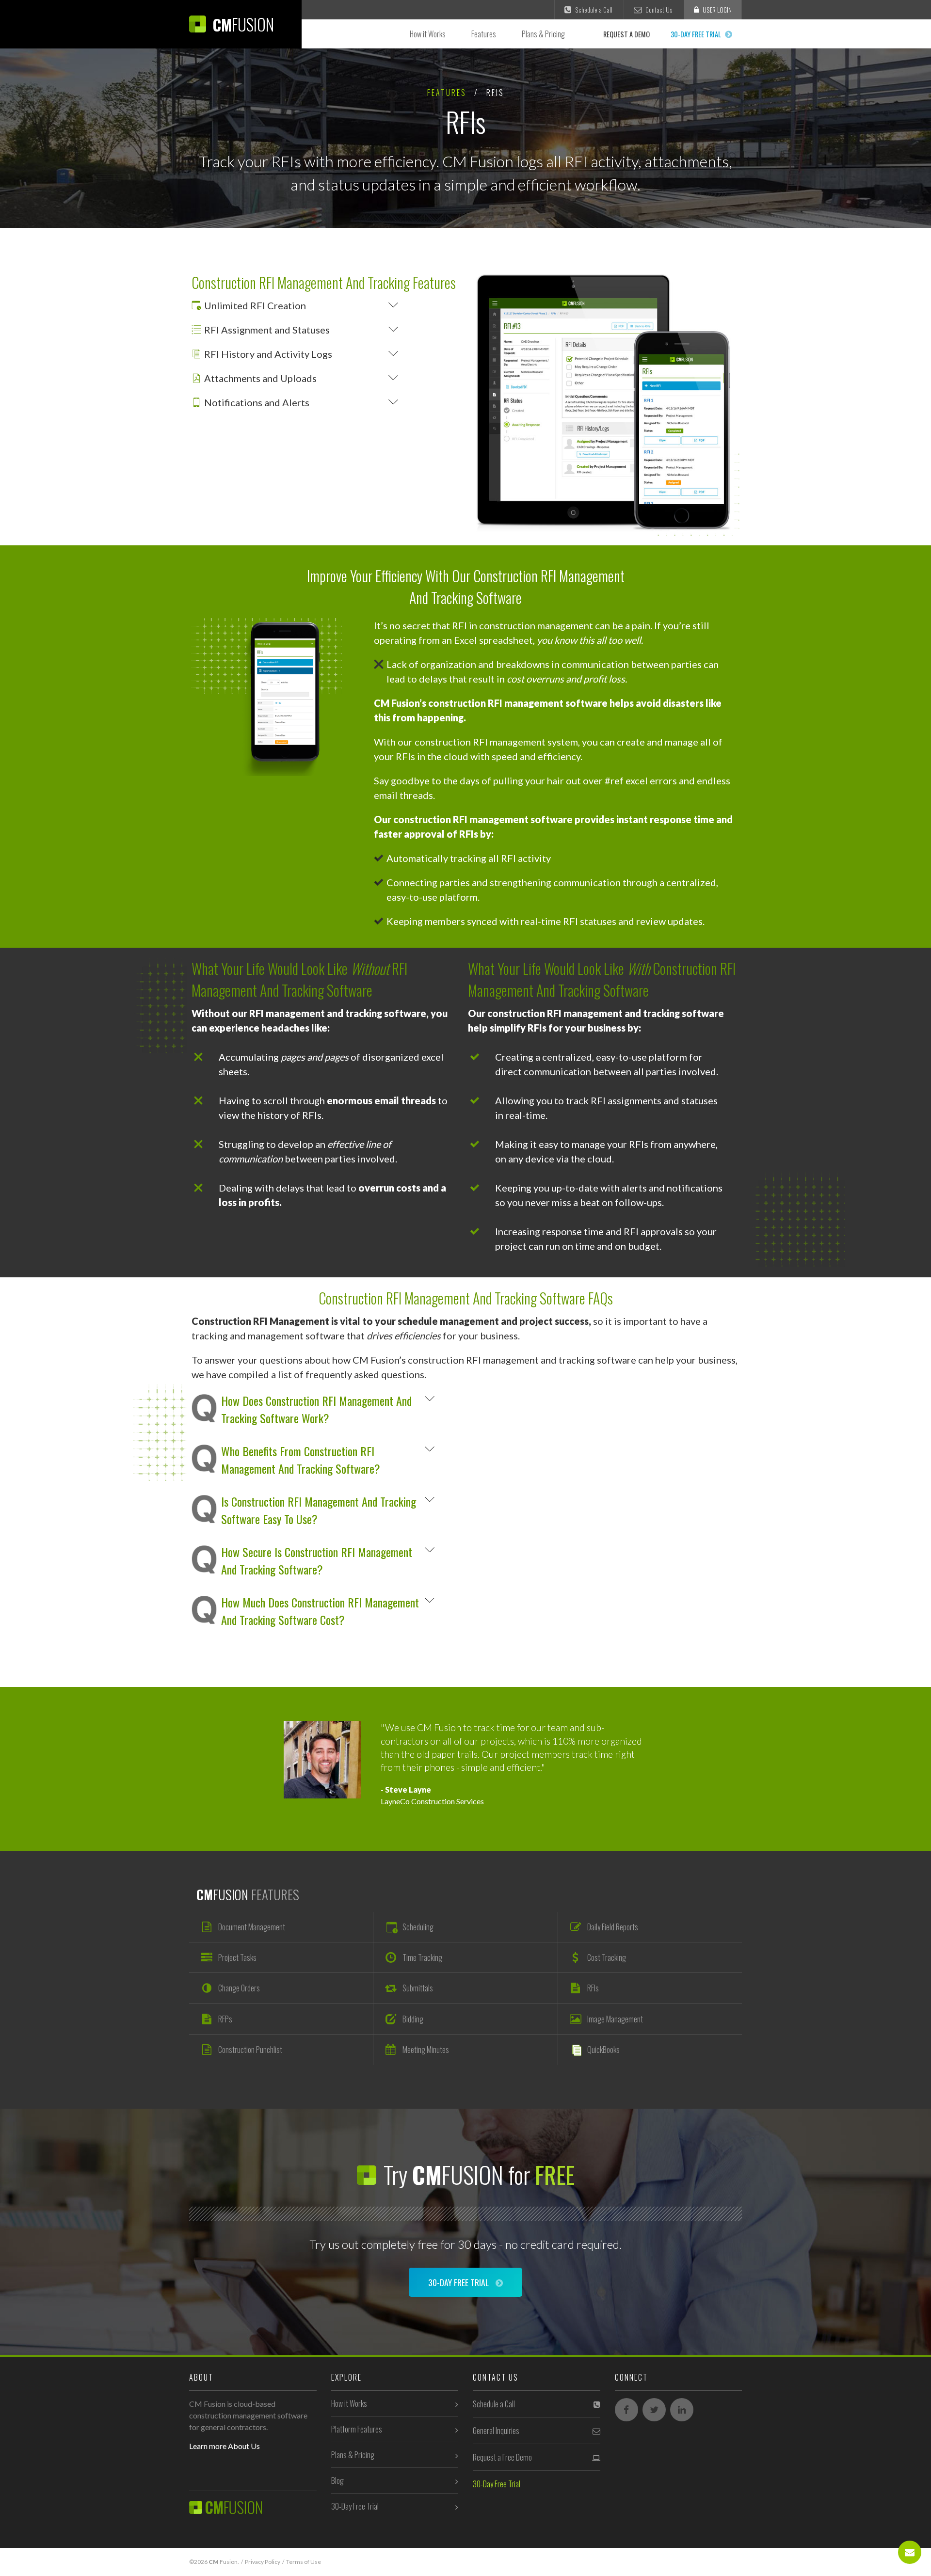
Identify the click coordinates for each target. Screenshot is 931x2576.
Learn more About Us (225, 2446)
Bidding (413, 2019)
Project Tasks (237, 1957)
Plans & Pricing (543, 34)
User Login (716, 10)
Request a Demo (626, 34)
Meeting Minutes (426, 2050)
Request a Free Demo (502, 2457)
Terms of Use (304, 2562)
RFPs (225, 2019)
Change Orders (239, 1988)
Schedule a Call (593, 10)
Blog (337, 2481)
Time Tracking (422, 1957)
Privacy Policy (263, 2562)
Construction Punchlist (250, 2050)
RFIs (593, 1988)
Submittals (418, 1988)
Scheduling (418, 1927)
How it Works (428, 34)
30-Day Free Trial (697, 34)
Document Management (252, 1927)
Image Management (615, 2019)
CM (241, 24)
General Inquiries (496, 2431)
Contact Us (658, 10)
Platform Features (357, 2429)
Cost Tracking (607, 1957)
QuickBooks (603, 2050)
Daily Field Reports (613, 1927)
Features (484, 34)
